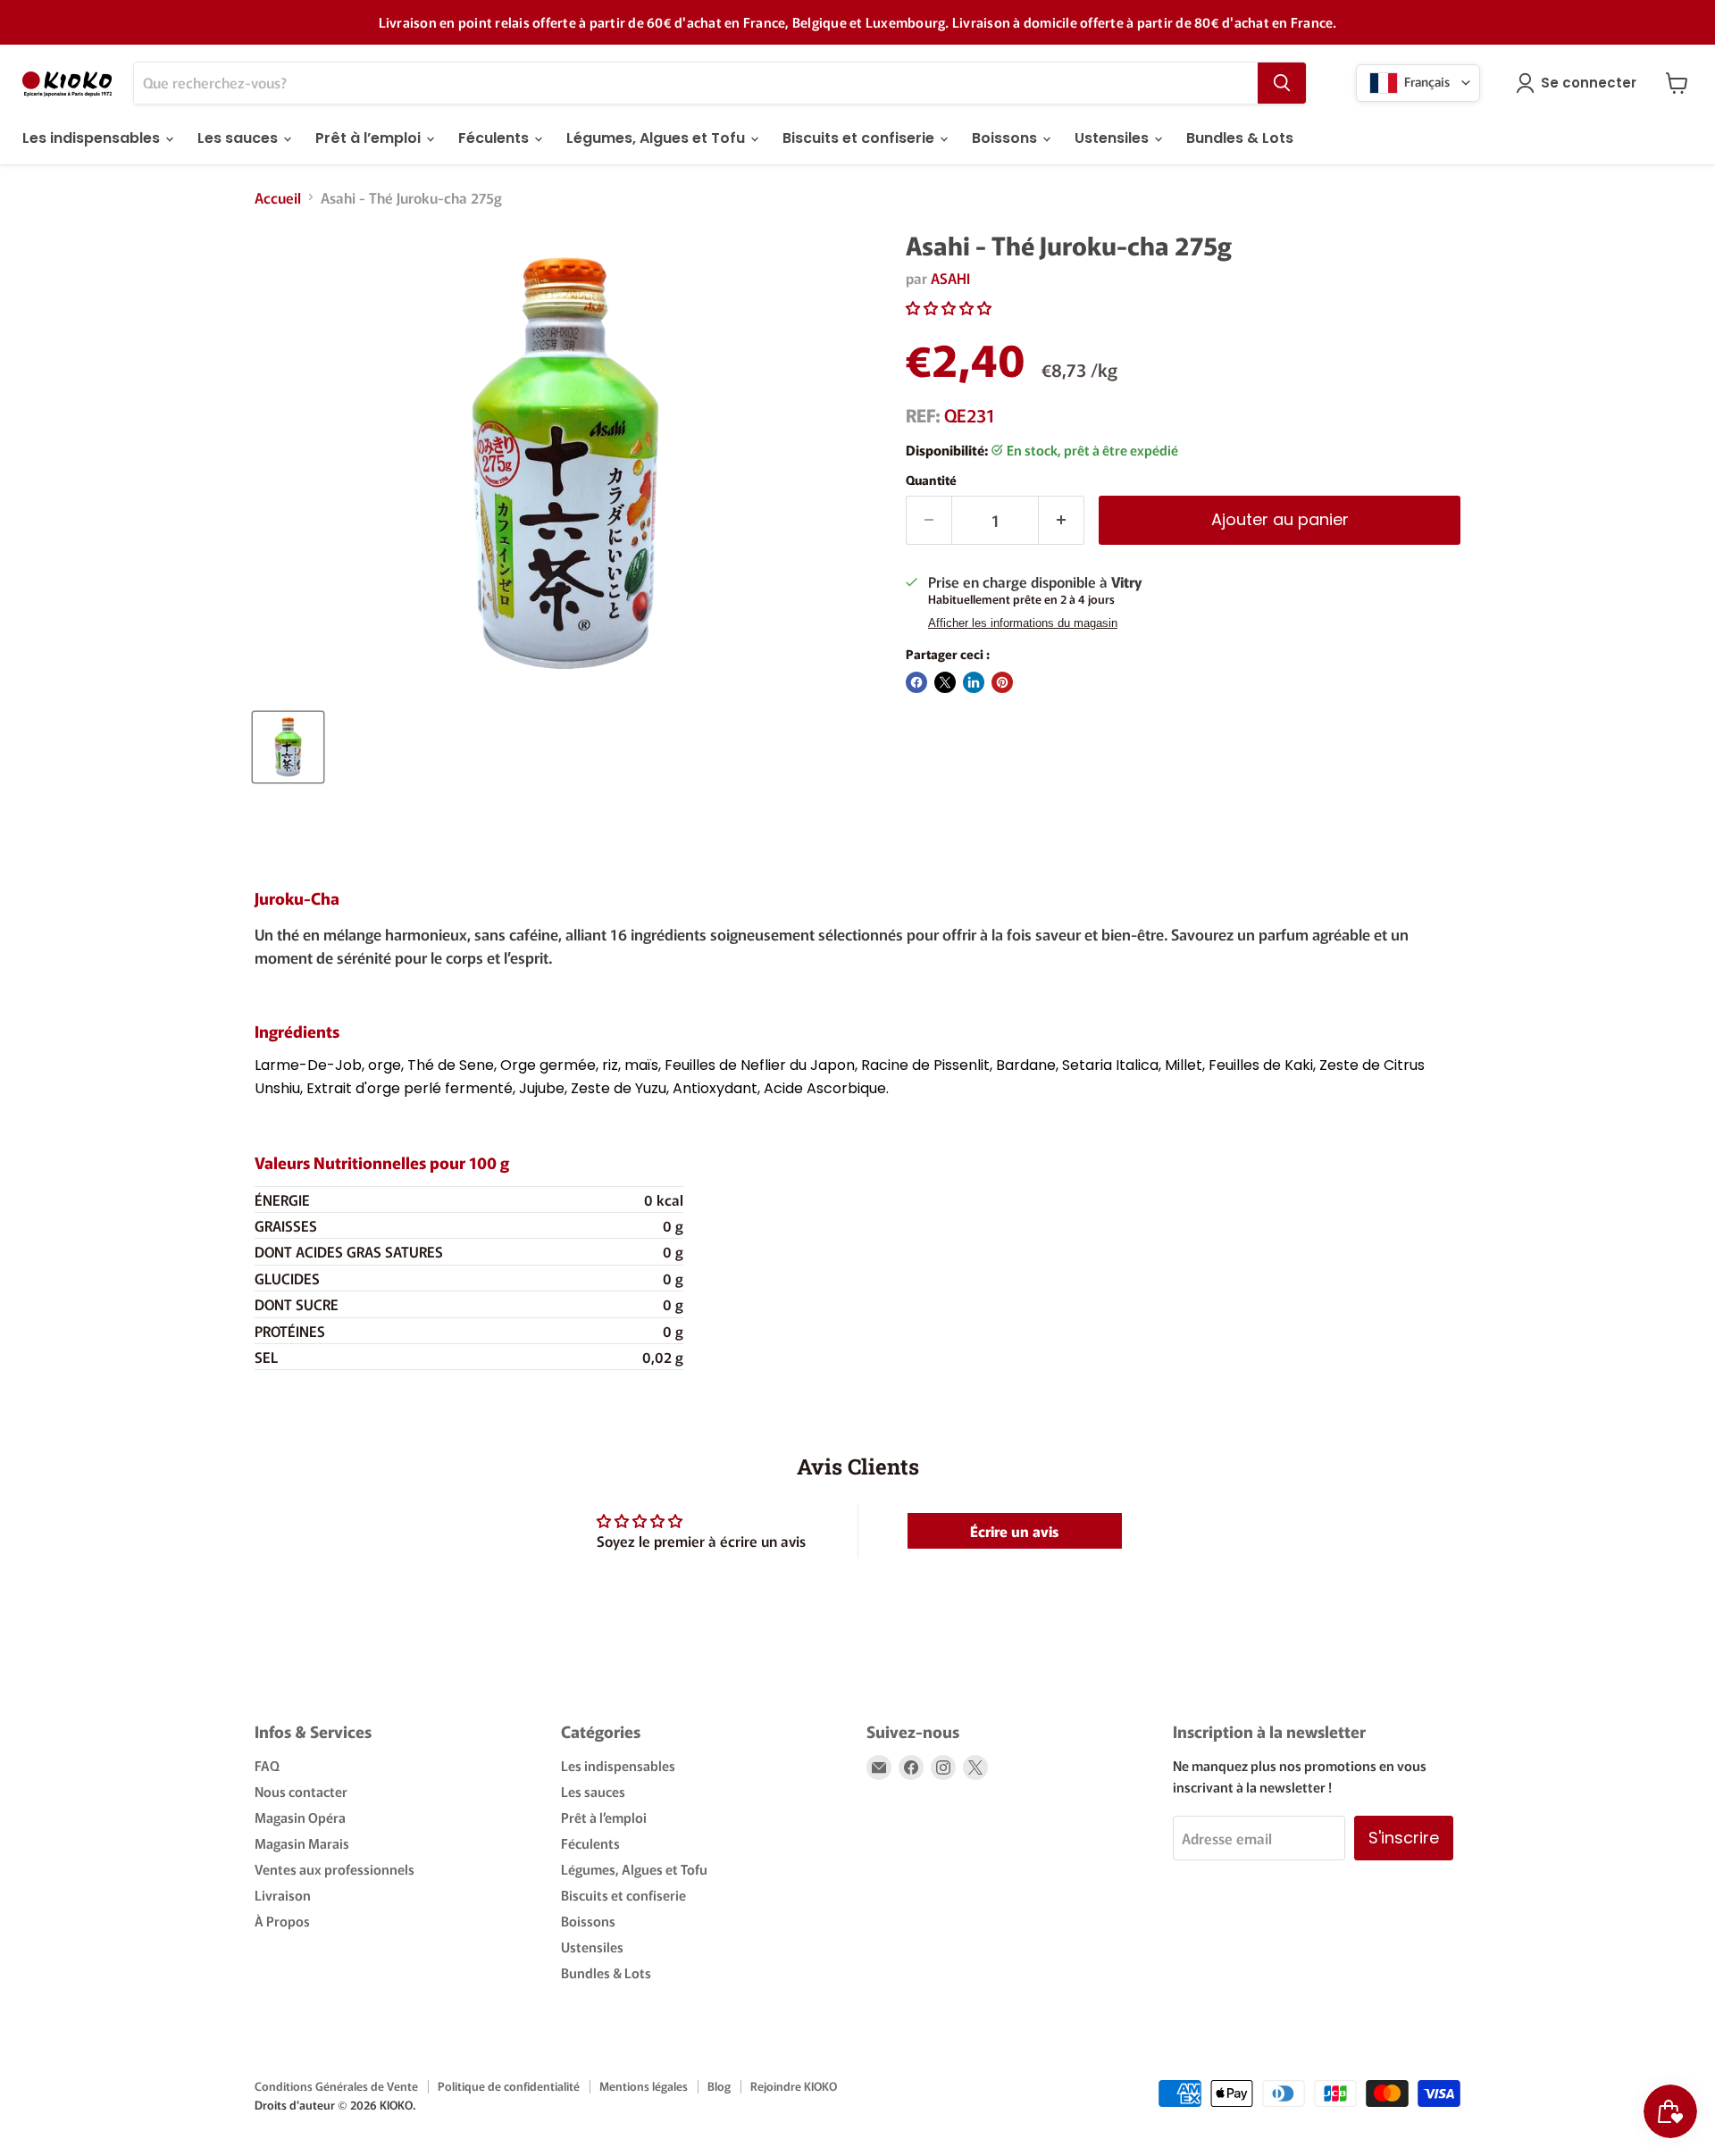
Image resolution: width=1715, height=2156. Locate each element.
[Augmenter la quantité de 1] (1062, 520)
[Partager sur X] (945, 682)
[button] (949, 307)
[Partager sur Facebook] (916, 682)
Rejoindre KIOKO (794, 2086)
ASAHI (950, 278)
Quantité (931, 480)
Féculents (495, 138)
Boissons (1006, 138)
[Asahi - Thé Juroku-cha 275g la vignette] (288, 747)
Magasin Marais (302, 1843)
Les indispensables (93, 138)
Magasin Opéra (300, 1817)
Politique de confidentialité (509, 2086)
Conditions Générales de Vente (336, 2086)
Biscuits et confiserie (860, 138)
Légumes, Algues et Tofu (657, 138)
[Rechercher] (1282, 83)
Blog (719, 2086)
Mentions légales (644, 2086)
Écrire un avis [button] (1014, 1531)
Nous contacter (301, 1791)
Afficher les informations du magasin (1023, 623)
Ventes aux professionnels (335, 1869)
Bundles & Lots (1240, 138)
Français (1426, 80)
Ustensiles (1113, 138)
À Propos (282, 1921)
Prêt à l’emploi (370, 138)
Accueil (278, 197)
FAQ (267, 1765)
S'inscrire (1404, 1838)
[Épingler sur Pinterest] (1002, 682)
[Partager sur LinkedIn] (974, 682)
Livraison (283, 1895)
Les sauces (239, 138)
